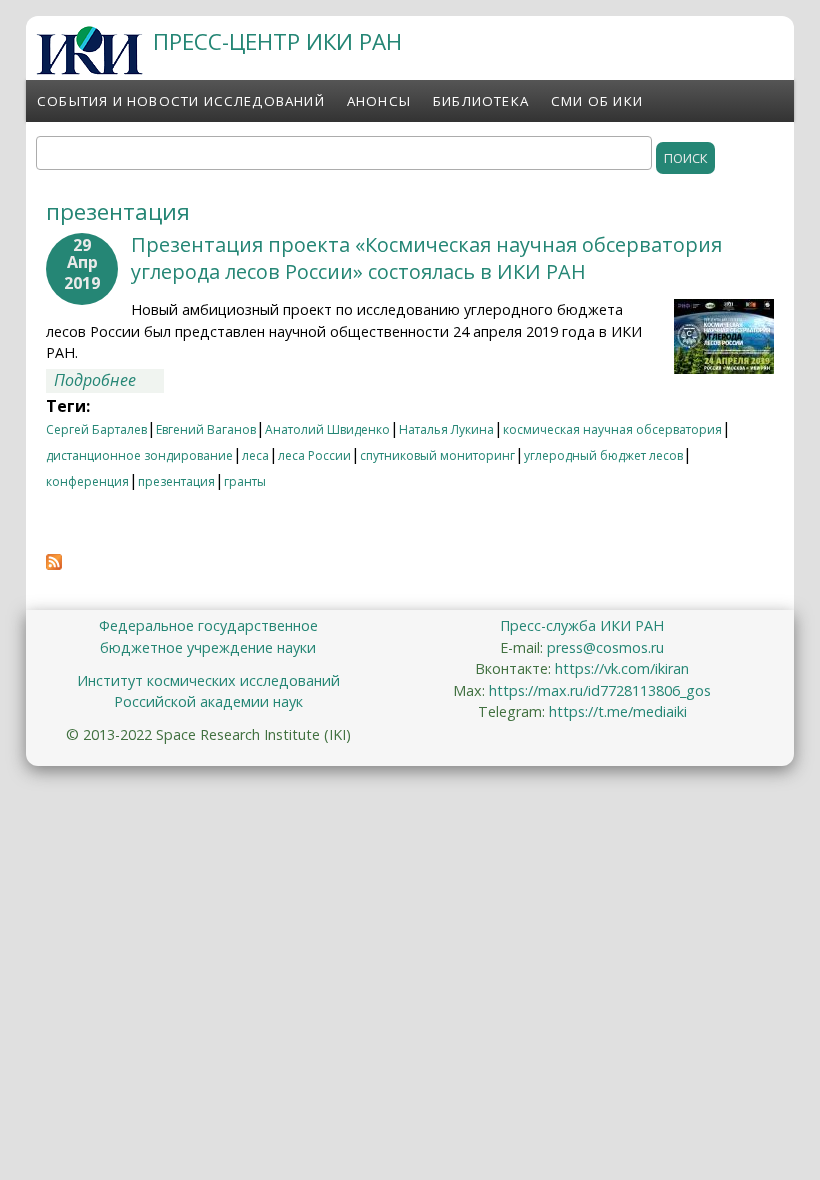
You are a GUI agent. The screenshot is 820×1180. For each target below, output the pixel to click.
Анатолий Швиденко (327, 429)
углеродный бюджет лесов (603, 455)
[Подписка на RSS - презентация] (54, 564)
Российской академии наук (208, 701)
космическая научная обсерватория (612, 429)
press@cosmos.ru (605, 647)
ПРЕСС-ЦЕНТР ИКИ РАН (277, 41)
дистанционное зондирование (139, 455)
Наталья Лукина (446, 429)
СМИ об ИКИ (597, 101)
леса (255, 455)
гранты (245, 481)
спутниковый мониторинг (437, 455)
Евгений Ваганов (206, 429)
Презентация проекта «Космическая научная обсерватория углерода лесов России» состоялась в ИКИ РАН (426, 258)
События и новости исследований (181, 101)
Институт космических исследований (208, 680)
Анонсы (379, 101)
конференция (87, 481)
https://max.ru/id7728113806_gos (600, 690)
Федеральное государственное (208, 625)
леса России (314, 455)
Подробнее (109, 381)
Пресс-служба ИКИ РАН (582, 625)
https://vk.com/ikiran (622, 668)
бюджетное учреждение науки (208, 647)
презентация (176, 481)
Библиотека (481, 101)
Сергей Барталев (96, 429)
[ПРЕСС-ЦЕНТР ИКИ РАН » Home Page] (89, 69)
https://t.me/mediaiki (618, 711)
